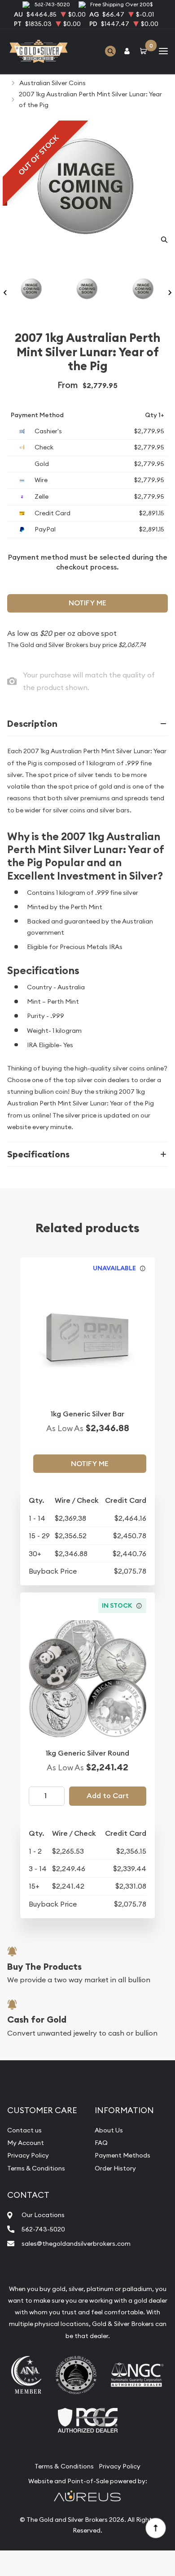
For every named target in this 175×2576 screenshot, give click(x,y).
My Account (26, 2143)
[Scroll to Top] (155, 2528)
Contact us (24, 2130)
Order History (115, 2168)
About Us (109, 2130)
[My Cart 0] (145, 51)
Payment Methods (122, 2155)
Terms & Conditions (36, 2168)
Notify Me (87, 603)
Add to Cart (108, 1796)
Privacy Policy (28, 2155)
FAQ (101, 2143)
